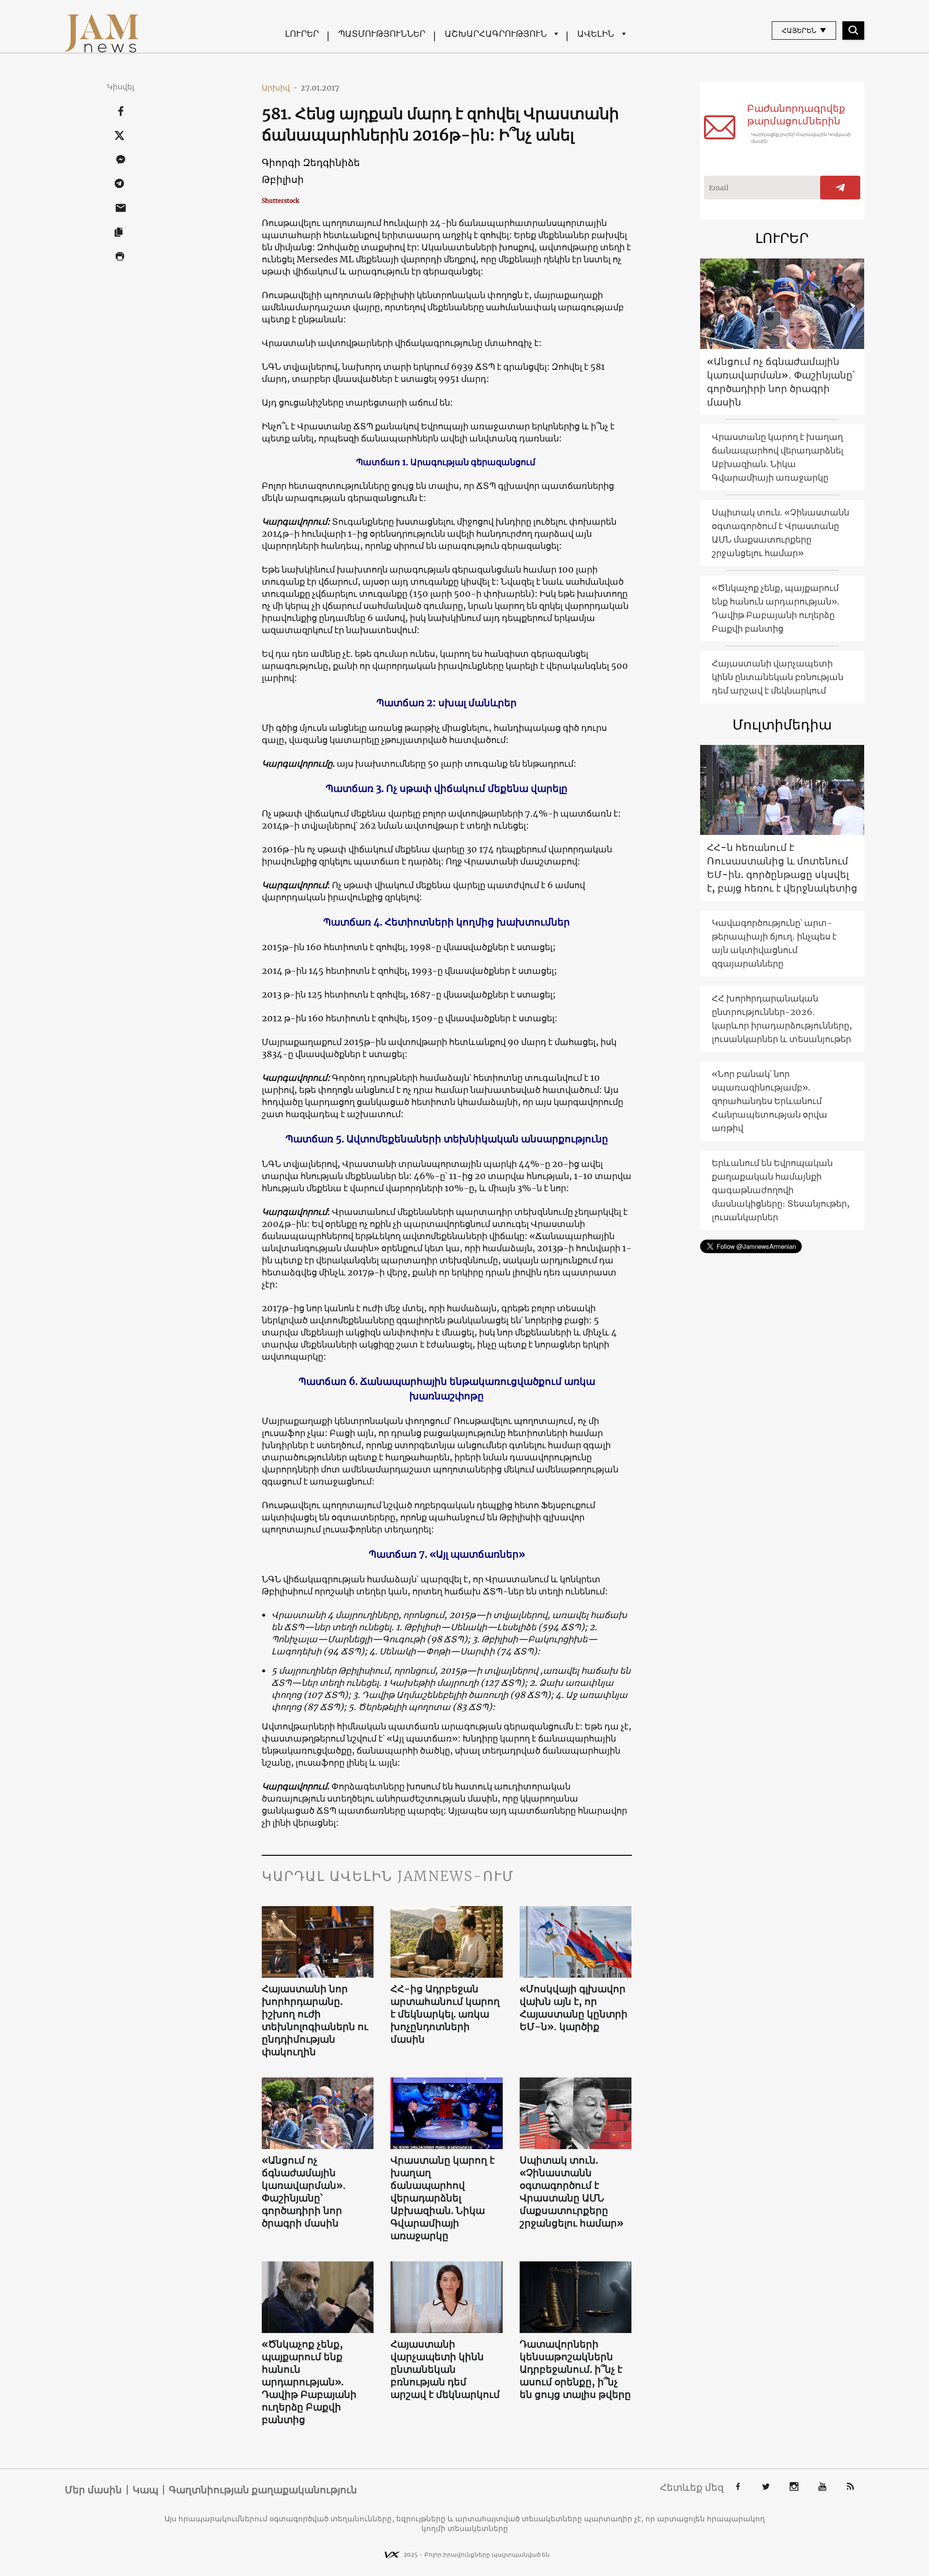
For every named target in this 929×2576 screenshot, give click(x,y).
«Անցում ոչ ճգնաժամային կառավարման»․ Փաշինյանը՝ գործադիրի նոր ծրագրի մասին (304, 2191)
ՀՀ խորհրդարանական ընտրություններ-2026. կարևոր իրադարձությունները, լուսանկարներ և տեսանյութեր (782, 1019)
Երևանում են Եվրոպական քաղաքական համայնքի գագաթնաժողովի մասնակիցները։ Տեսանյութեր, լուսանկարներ (781, 1190)
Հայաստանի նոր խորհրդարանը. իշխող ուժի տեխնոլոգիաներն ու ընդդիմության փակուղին (315, 2020)
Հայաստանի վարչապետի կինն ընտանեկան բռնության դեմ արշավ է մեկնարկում (445, 2369)
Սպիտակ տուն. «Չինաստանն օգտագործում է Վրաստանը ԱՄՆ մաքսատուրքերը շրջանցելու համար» (571, 2191)
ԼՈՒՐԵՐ (302, 34)
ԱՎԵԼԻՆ (596, 34)
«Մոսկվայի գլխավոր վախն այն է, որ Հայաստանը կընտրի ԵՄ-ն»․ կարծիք (574, 2008)
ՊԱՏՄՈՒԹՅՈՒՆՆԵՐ (382, 34)
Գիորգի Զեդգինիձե (311, 162)
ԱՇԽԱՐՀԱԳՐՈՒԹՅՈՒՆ (496, 34)
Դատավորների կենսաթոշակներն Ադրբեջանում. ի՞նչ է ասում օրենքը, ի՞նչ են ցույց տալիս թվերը (575, 2369)
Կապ (145, 2490)
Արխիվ (280, 88)
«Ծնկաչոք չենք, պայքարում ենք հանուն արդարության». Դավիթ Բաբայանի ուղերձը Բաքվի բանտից (309, 2382)
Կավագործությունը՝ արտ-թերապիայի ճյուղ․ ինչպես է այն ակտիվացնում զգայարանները (774, 943)
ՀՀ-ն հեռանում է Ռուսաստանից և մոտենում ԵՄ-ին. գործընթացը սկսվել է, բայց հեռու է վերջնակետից (782, 868)
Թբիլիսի (283, 179)
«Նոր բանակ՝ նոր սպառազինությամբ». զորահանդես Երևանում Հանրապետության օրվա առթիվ (770, 1101)
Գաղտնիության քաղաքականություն (263, 2490)
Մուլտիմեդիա (782, 725)
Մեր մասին (93, 2490)
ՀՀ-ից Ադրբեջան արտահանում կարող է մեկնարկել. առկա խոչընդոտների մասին (445, 2014)
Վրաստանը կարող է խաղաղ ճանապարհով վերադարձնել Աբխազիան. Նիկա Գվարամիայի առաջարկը (442, 2198)
